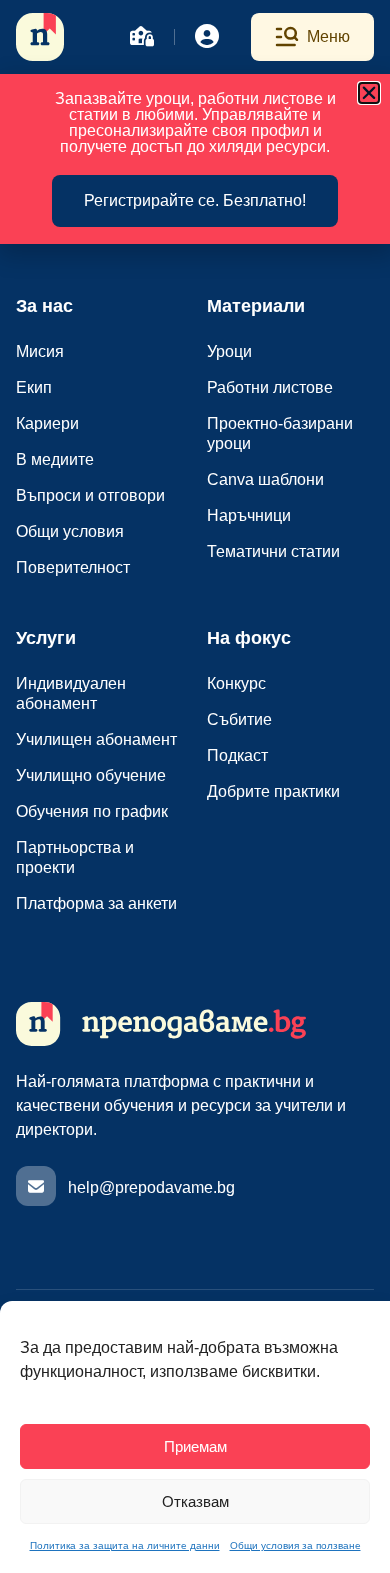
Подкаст (237, 755)
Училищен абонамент (96, 739)
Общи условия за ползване (295, 1545)
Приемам (195, 1446)
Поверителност (73, 567)
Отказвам (195, 1501)
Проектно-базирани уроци (280, 433)
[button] (369, 93)
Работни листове (270, 387)
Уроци (229, 351)
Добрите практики (273, 791)
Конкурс (236, 683)
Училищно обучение (91, 775)
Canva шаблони (265, 479)
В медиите (55, 459)
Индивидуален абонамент (71, 693)
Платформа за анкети (96, 903)
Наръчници (249, 515)
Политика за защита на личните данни (125, 1545)
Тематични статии (273, 551)
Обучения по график (92, 811)
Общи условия (70, 531)
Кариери (47, 423)
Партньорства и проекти (75, 857)
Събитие (239, 719)
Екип (34, 387)
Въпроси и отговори (90, 495)
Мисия (40, 351)
